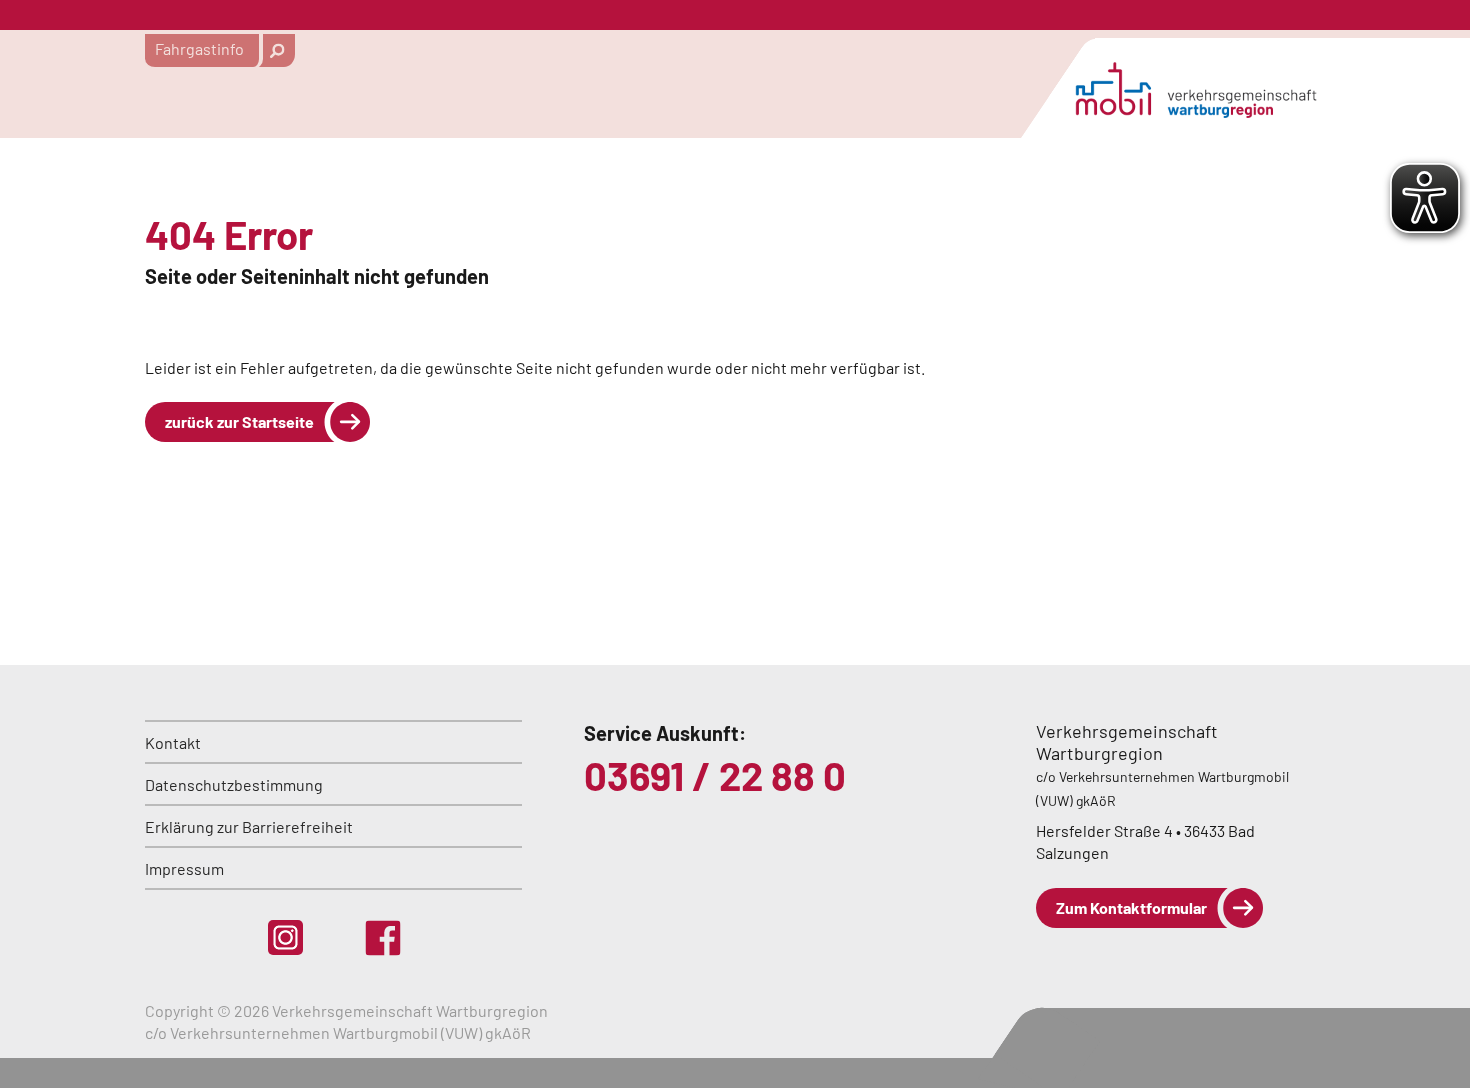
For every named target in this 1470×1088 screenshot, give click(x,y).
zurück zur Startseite (239, 421)
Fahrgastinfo (199, 48)
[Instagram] (285, 937)
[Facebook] (383, 938)
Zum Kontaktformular (1131, 907)
